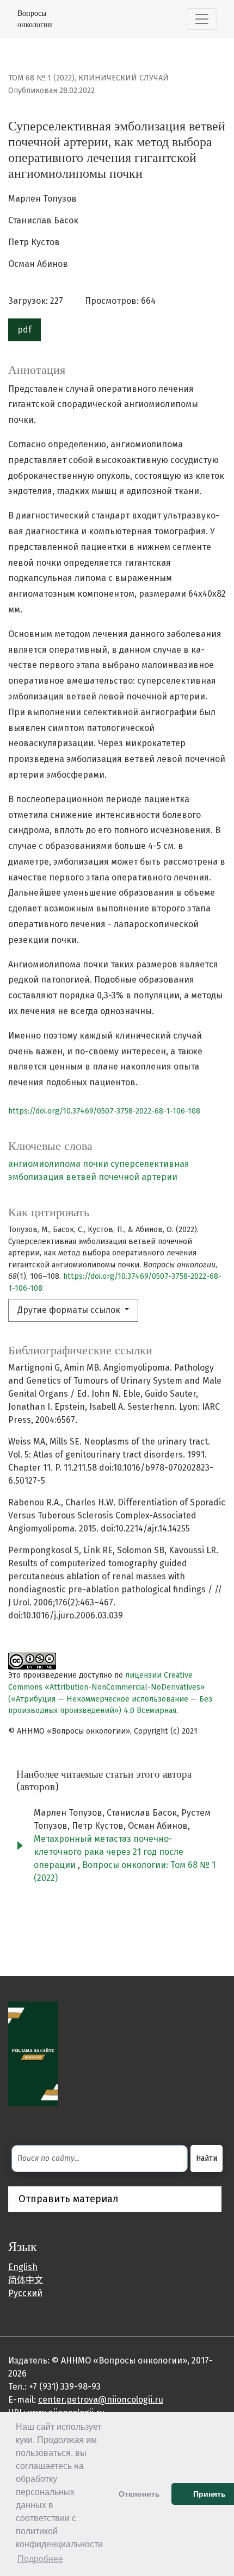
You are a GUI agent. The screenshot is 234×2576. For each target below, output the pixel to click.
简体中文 (26, 2280)
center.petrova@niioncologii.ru (101, 2400)
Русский (25, 2293)
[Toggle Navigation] (202, 19)
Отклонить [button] (139, 2494)
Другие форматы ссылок (70, 1310)
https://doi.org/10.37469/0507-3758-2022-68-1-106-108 (104, 1111)
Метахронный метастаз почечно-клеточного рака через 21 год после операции (109, 1852)
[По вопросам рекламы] (33, 2053)
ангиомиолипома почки (58, 1164)
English (23, 2267)
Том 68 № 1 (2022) (41, 78)
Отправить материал (69, 2199)
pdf (24, 330)
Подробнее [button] (40, 2559)
